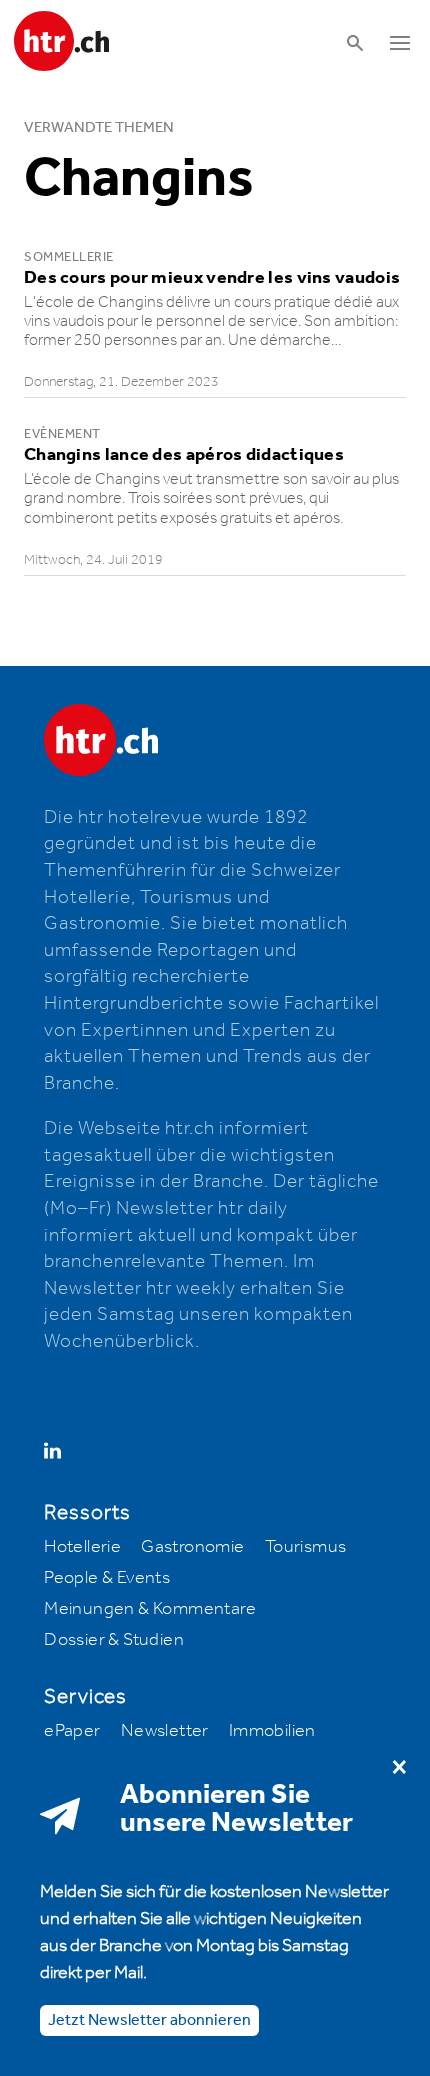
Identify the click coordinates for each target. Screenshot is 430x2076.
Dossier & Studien (114, 1640)
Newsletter (165, 1731)
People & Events (107, 1578)
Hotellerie (82, 1547)
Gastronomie (192, 1547)
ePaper (72, 1731)
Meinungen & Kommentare (150, 1609)
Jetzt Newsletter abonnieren (149, 2020)
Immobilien (272, 1731)
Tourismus (306, 1547)
